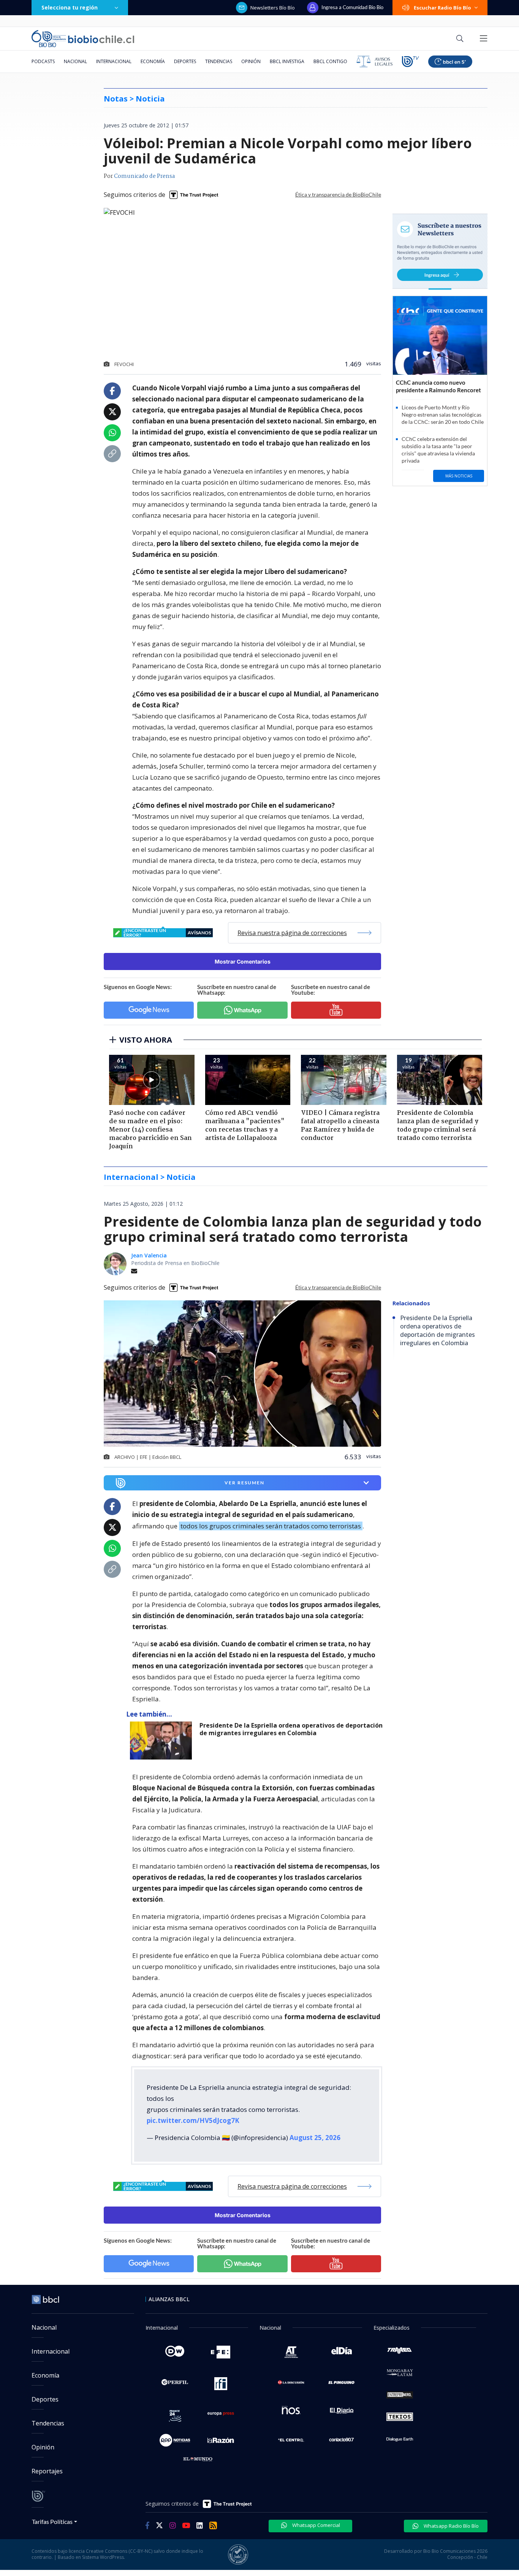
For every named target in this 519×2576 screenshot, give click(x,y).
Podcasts (43, 61)
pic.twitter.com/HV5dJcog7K (193, 2120)
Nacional (75, 61)
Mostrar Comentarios (243, 961)
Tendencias (219, 61)
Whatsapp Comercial (316, 2525)
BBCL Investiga (287, 61)
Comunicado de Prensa (144, 176)
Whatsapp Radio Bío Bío (451, 2526)
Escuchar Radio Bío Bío (442, 8)
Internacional (114, 61)
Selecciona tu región (70, 7)
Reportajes (47, 2471)
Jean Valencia (149, 1255)
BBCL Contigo (330, 61)
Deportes (185, 61)
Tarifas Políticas (52, 2521)
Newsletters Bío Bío (273, 8)
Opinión (251, 61)
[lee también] (163, 1741)
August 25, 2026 (315, 2138)
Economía (153, 61)
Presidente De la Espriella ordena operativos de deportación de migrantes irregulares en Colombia (291, 1729)
